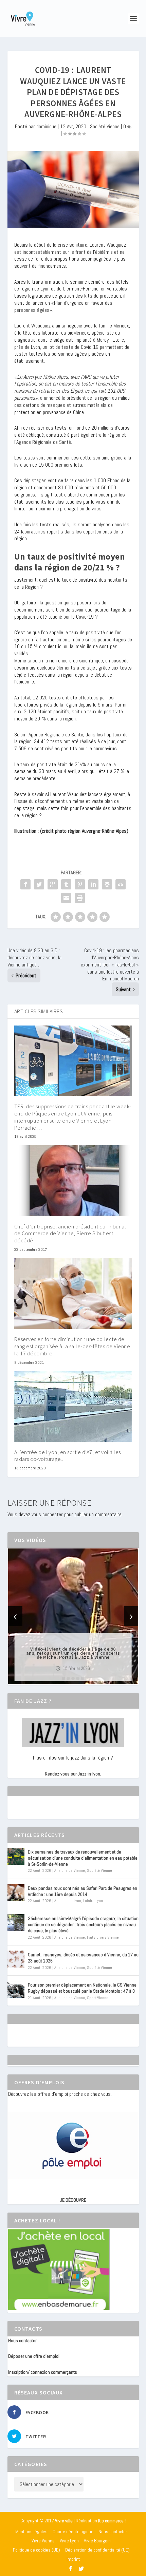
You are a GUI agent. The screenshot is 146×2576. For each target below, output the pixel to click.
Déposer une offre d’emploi (34, 2356)
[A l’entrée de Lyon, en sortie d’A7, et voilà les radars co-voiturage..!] (73, 1407)
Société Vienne (105, 126)
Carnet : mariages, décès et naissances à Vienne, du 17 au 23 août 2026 (83, 1958)
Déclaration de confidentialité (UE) (97, 2550)
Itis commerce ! (112, 2521)
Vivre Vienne (43, 2541)
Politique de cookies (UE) (36, 2550)
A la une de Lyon (68, 1901)
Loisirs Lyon (93, 1901)
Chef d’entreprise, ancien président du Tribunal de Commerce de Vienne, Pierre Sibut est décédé (70, 1234)
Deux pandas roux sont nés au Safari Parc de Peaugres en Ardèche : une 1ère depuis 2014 (83, 1891)
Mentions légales (31, 2532)
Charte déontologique (73, 2532)
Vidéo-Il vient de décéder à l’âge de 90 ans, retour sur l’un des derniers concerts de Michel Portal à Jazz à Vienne (73, 1653)
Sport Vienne (98, 1998)
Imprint (73, 2559)
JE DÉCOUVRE (73, 2200)
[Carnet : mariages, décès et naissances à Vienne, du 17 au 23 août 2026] (16, 1959)
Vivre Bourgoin (97, 2541)
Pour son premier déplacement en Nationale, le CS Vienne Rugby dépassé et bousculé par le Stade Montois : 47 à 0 (82, 1988)
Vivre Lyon (69, 2541)
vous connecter (47, 1514)
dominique (46, 126)
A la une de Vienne (70, 1870)
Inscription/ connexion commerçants (43, 2372)
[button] (63, 1678)
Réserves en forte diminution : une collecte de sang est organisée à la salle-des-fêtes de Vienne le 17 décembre (72, 1346)
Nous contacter (22, 2340)
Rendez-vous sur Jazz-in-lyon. (73, 1774)
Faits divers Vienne (103, 1937)
